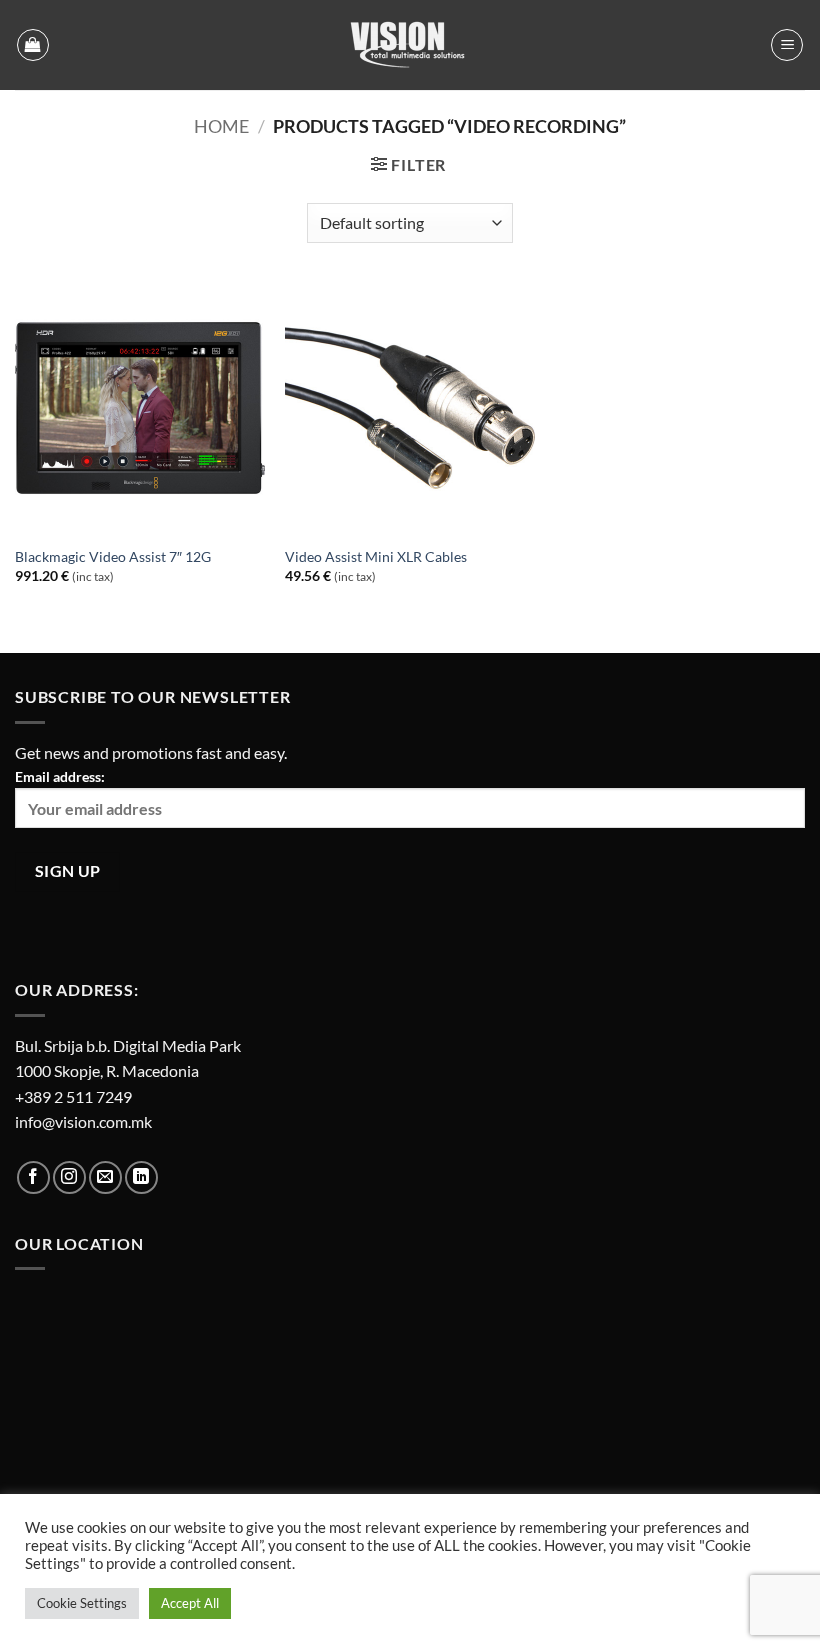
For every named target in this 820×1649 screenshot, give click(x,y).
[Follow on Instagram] (69, 1177)
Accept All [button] (190, 1603)
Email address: (60, 776)
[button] (33, 45)
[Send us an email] (105, 1177)
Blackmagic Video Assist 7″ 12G (113, 556)
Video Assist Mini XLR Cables (376, 556)
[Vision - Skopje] (410, 45)
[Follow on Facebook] (33, 1177)
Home (221, 126)
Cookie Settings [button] (82, 1603)
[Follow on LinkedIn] (141, 1177)
